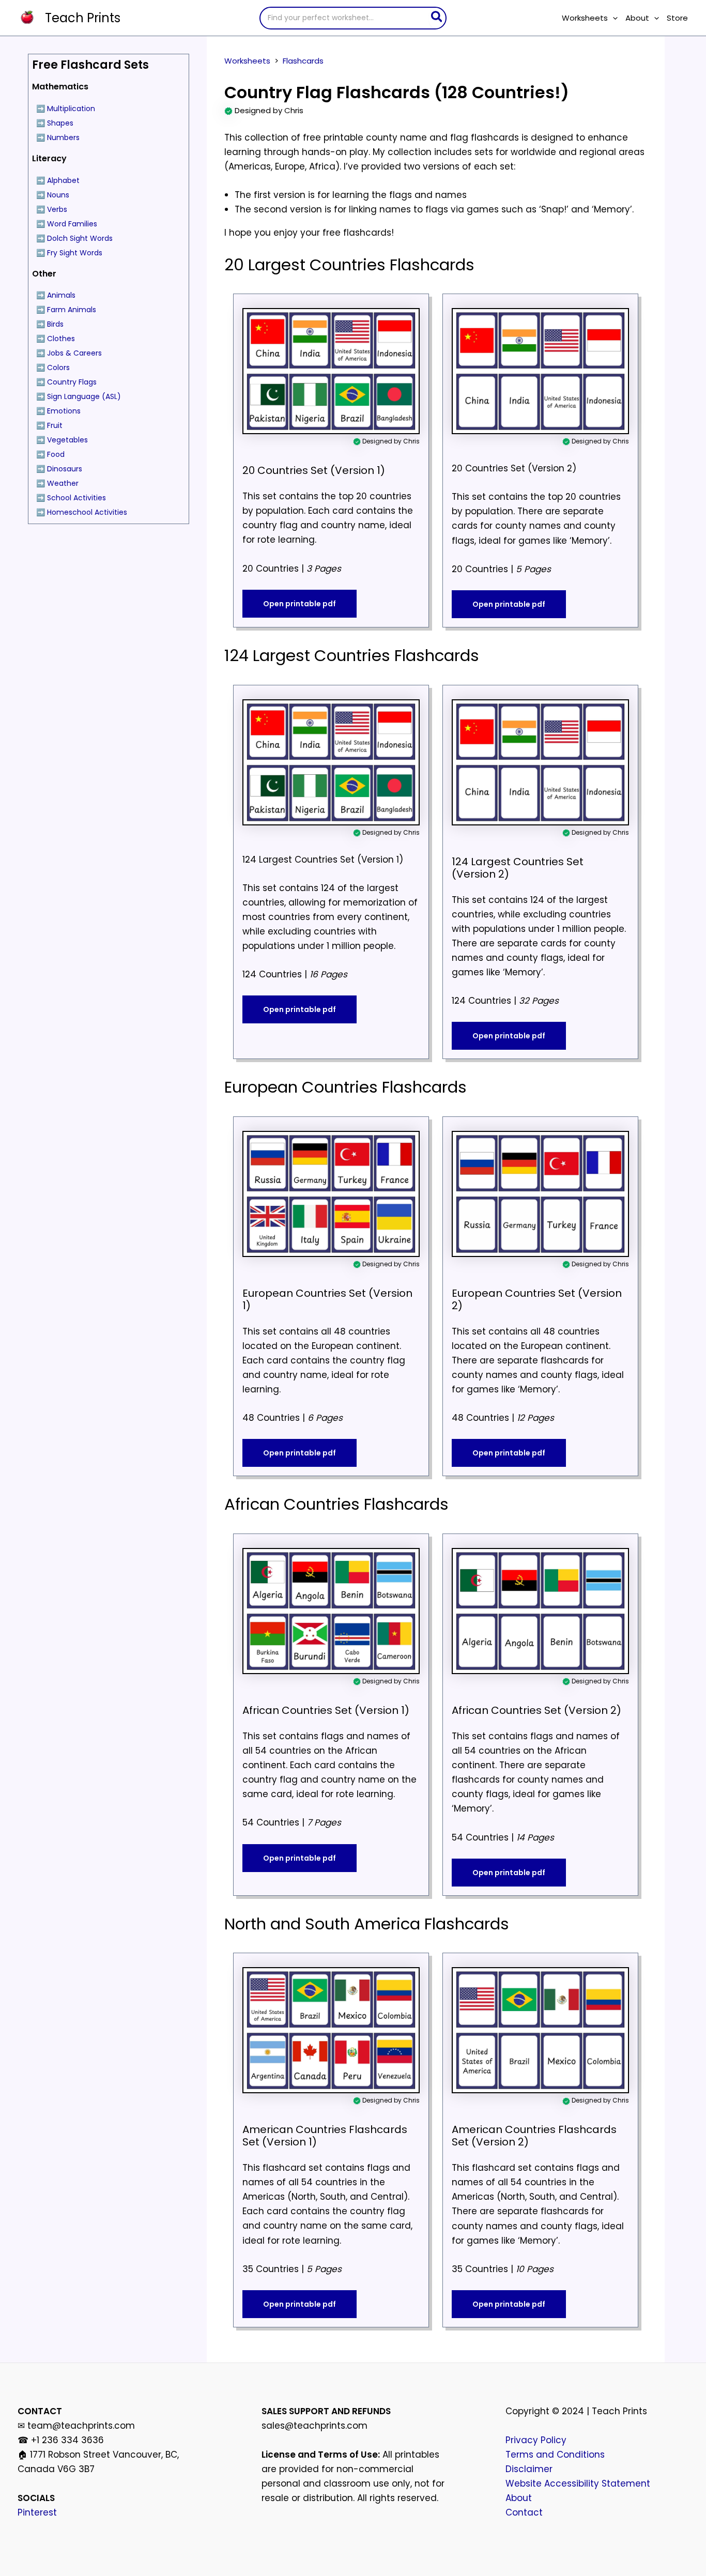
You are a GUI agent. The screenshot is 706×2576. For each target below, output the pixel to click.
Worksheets (247, 61)
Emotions (64, 411)
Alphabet (63, 180)
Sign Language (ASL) (84, 396)
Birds (55, 324)
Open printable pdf (300, 604)
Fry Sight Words (75, 253)
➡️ (41, 137)
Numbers (63, 137)
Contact (524, 2512)
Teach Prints (83, 18)
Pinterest (37, 2512)
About (519, 2498)
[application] (613, 18)
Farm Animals (72, 310)
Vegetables (67, 440)
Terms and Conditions (555, 2455)
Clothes (61, 339)
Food (56, 454)
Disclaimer (529, 2469)
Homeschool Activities (87, 512)
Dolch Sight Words (80, 238)
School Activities (76, 498)
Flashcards (303, 61)
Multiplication (71, 109)
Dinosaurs (65, 469)
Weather (63, 483)
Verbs (57, 209)
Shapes (60, 123)
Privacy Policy (536, 2440)
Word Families (72, 224)
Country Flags (72, 382)
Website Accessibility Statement (578, 2483)
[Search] (437, 18)
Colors (58, 367)
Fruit (55, 425)
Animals (61, 295)
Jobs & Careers (74, 353)
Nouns (58, 195)
